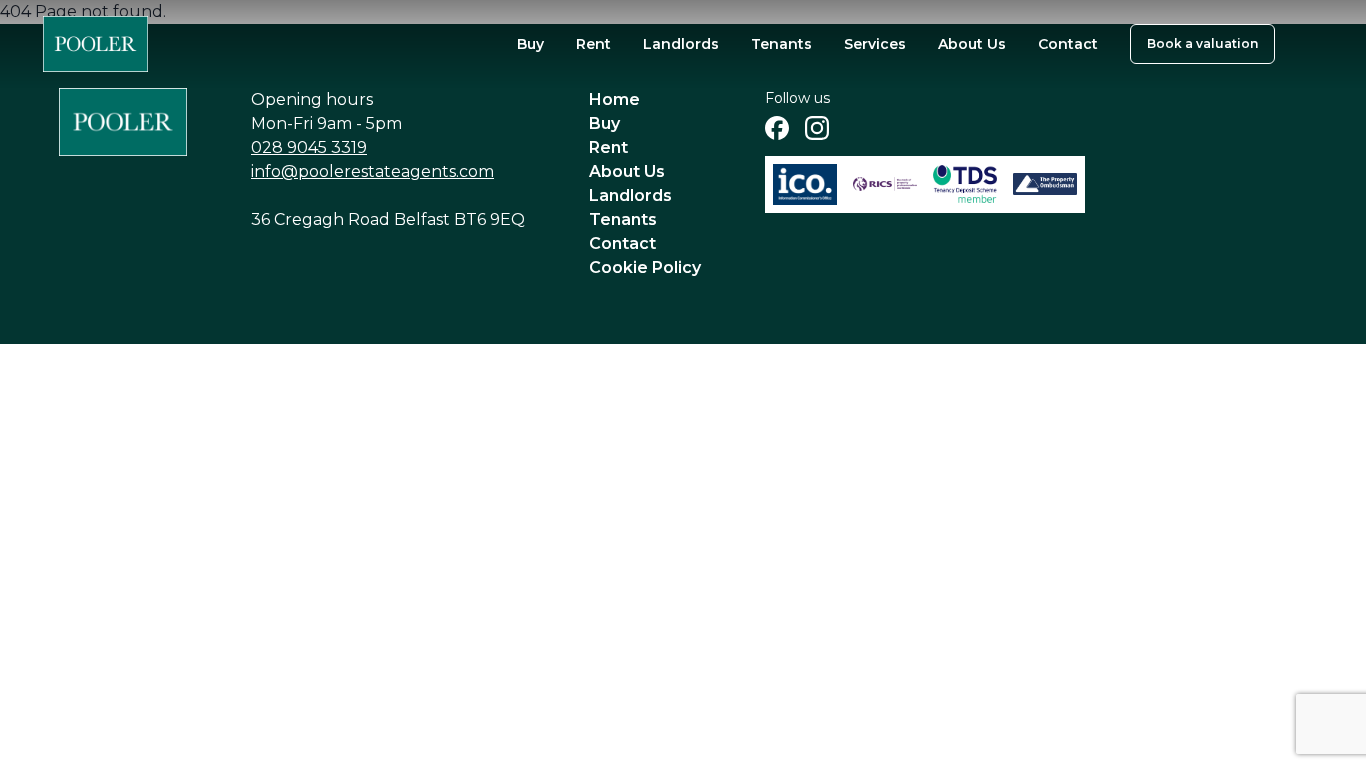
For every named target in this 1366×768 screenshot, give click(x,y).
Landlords (681, 44)
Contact (1068, 44)
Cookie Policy (645, 267)
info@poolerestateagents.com (372, 171)
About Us (972, 44)
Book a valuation (1202, 43)
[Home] (95, 44)
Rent (593, 44)
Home (614, 99)
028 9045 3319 (309, 147)
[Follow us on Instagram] (817, 128)
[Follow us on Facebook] (777, 128)
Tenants (781, 44)
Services (875, 44)
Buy (530, 44)
